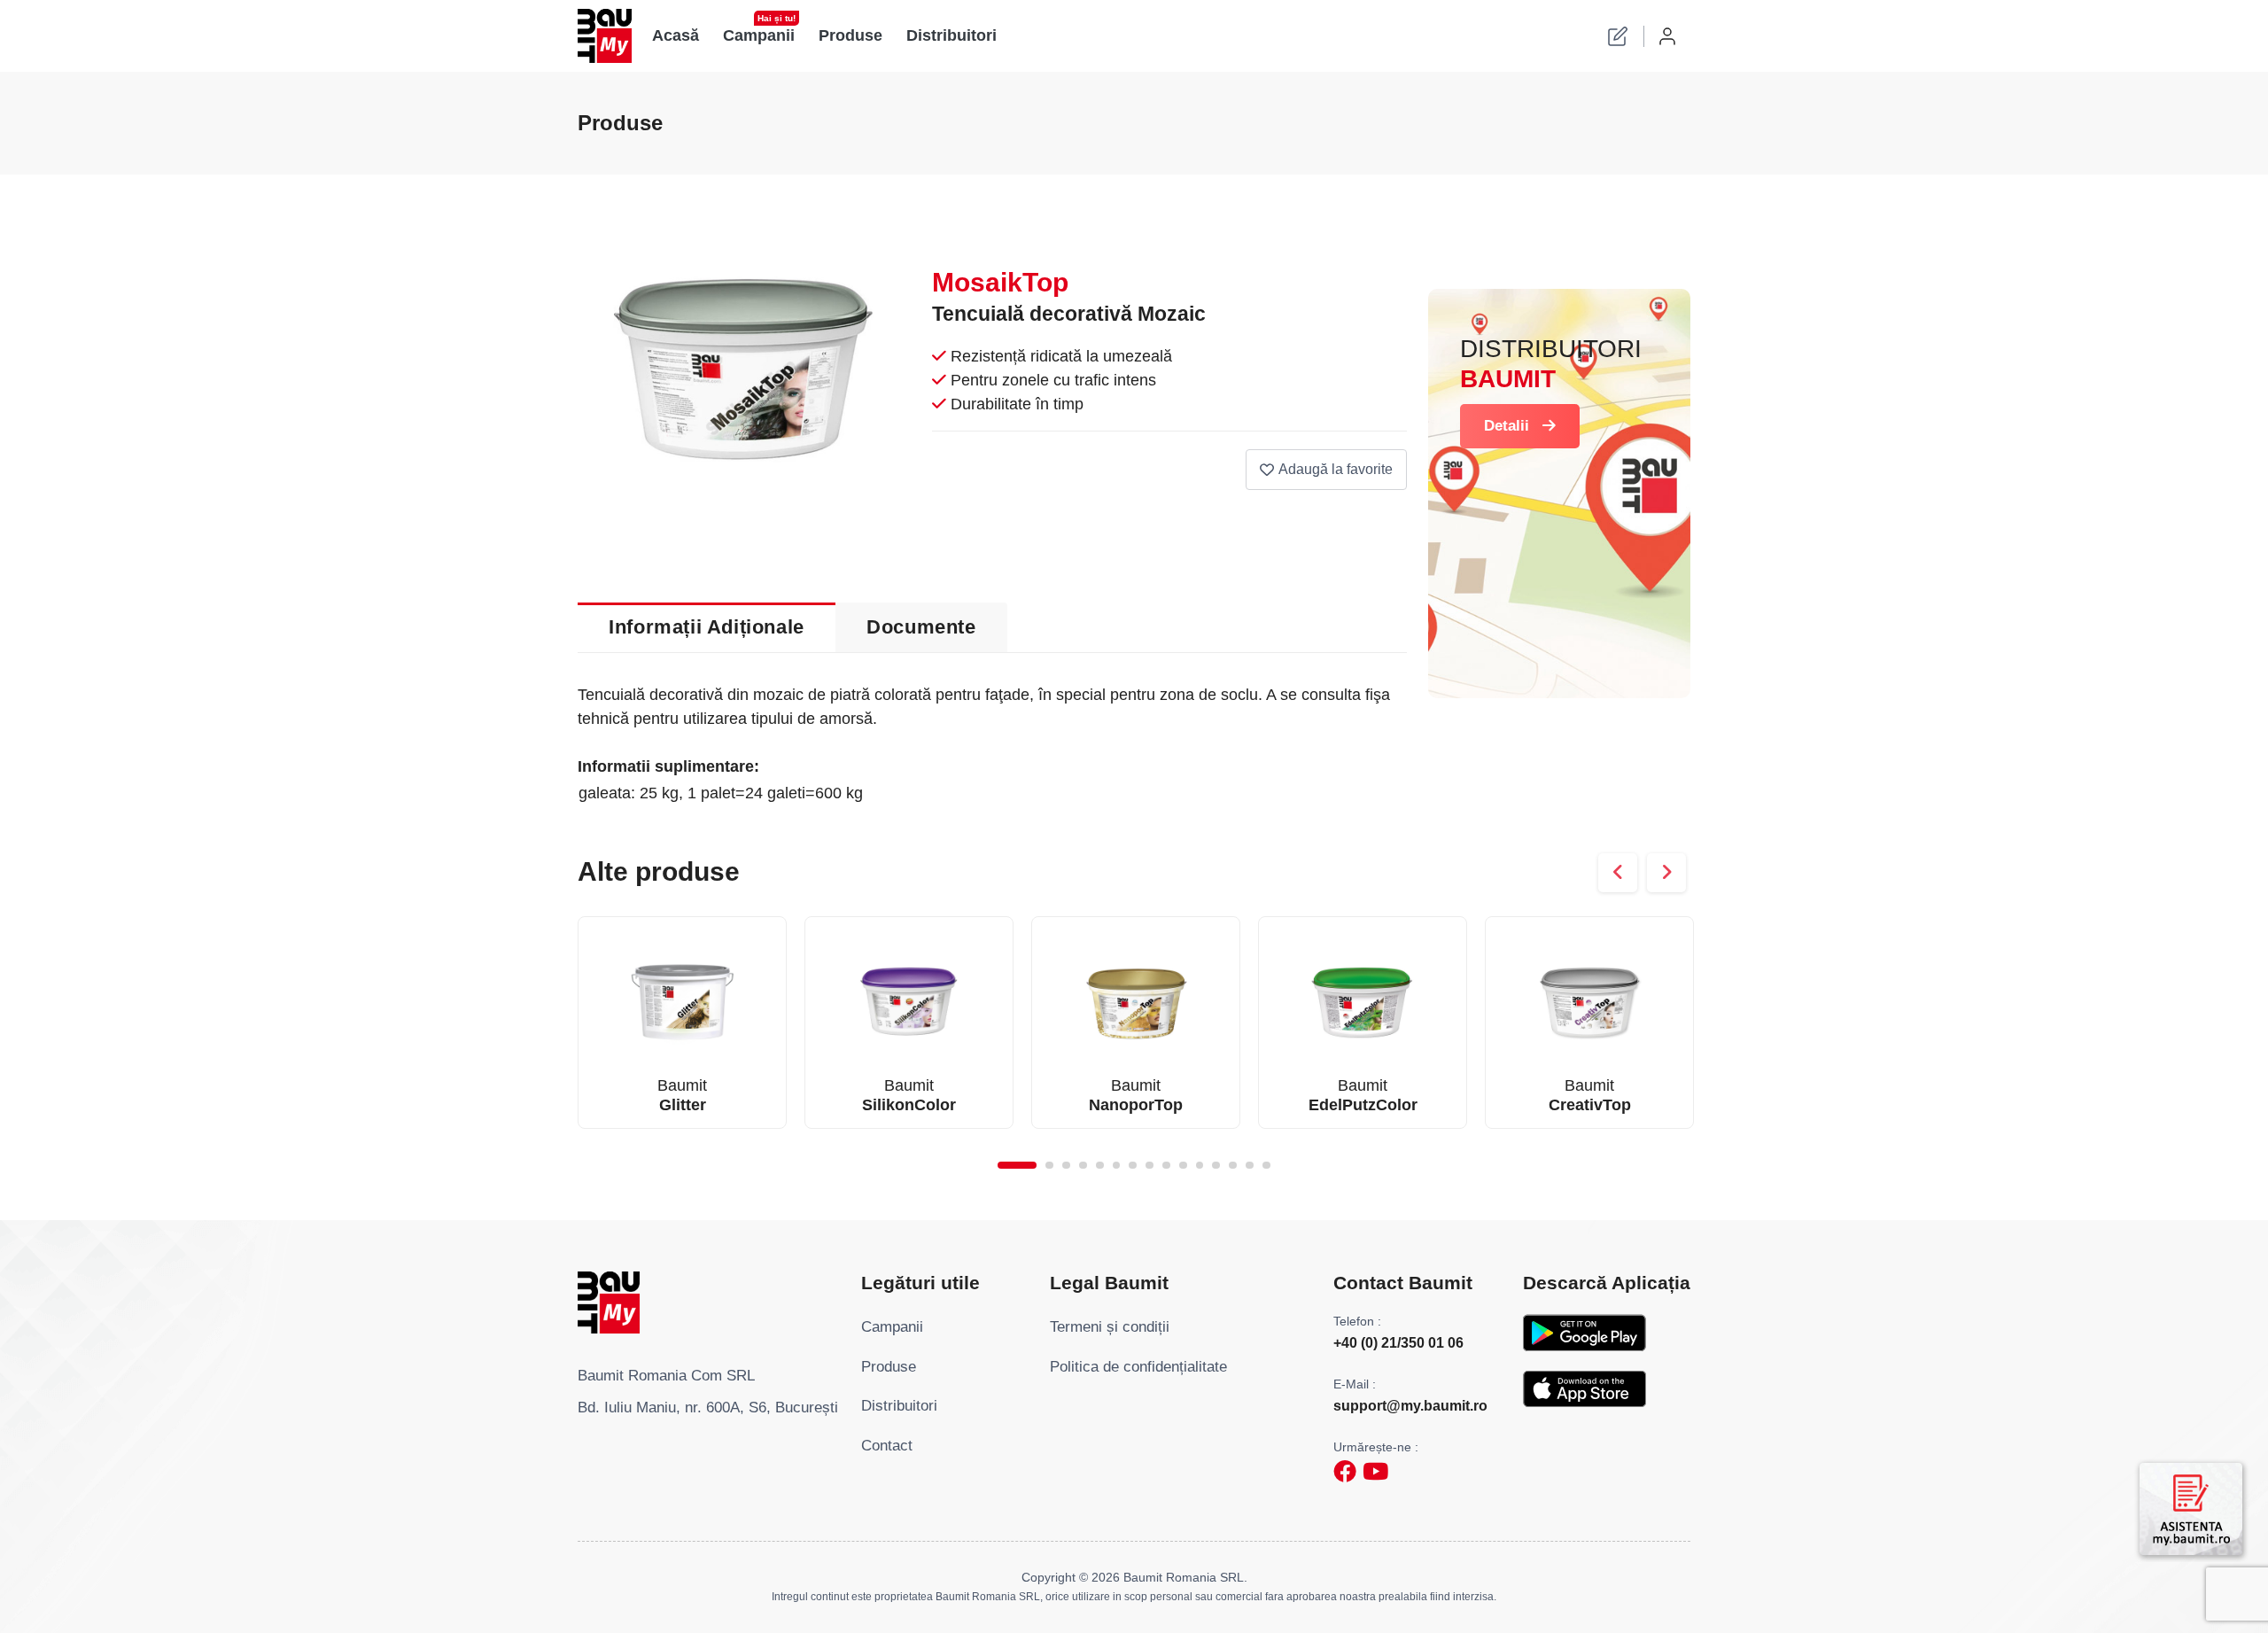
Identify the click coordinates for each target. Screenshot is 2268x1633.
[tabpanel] (682, 1023)
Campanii (759, 31)
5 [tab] (1100, 1166)
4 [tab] (1083, 1166)
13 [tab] (1233, 1166)
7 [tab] (1133, 1166)
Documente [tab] (921, 627)
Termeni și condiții (1110, 1327)
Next (1666, 873)
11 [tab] (1200, 1166)
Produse (851, 35)
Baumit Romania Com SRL (666, 1376)
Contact (887, 1446)
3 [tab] (1066, 1166)
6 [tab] (1117, 1166)
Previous (1618, 873)
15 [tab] (1266, 1166)
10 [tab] (1183, 1166)
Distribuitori (952, 35)
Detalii (1507, 426)
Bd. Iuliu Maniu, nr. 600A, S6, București (708, 1408)
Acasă (676, 35)
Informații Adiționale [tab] (707, 627)
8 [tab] (1150, 1166)
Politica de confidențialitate (1138, 1367)
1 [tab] (1017, 1166)
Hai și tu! (777, 18)
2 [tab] (1049, 1166)
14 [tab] (1250, 1166)
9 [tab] (1166, 1166)
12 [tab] (1216, 1166)
